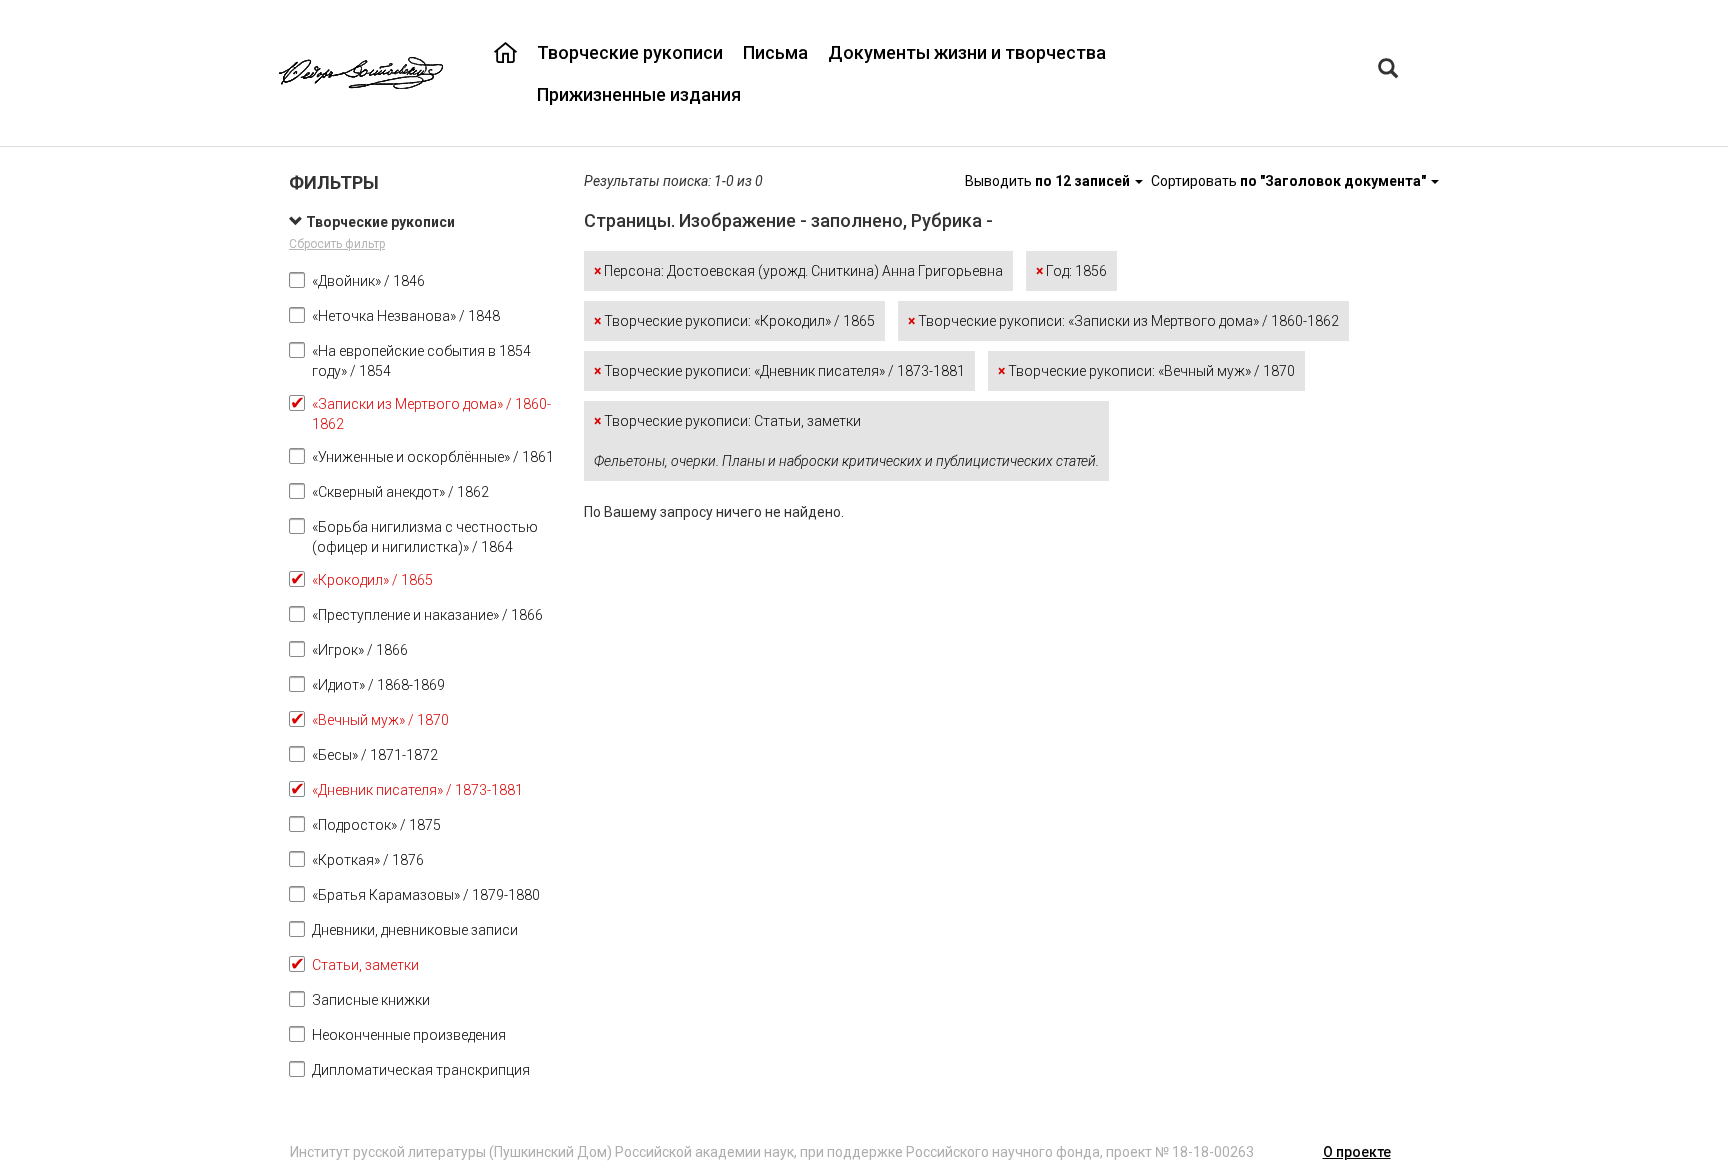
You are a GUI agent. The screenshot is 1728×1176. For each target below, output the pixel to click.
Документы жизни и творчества (967, 52)
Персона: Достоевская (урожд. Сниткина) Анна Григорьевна (798, 271)
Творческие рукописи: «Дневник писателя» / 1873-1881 (779, 371)
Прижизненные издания (639, 94)
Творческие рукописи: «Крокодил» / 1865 (734, 321)
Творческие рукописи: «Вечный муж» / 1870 (1146, 371)
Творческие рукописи (630, 52)
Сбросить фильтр (337, 244)
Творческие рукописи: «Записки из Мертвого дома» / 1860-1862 (1123, 321)
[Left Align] (1388, 70)
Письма (775, 52)
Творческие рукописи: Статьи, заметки (846, 441)
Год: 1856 (1071, 271)
